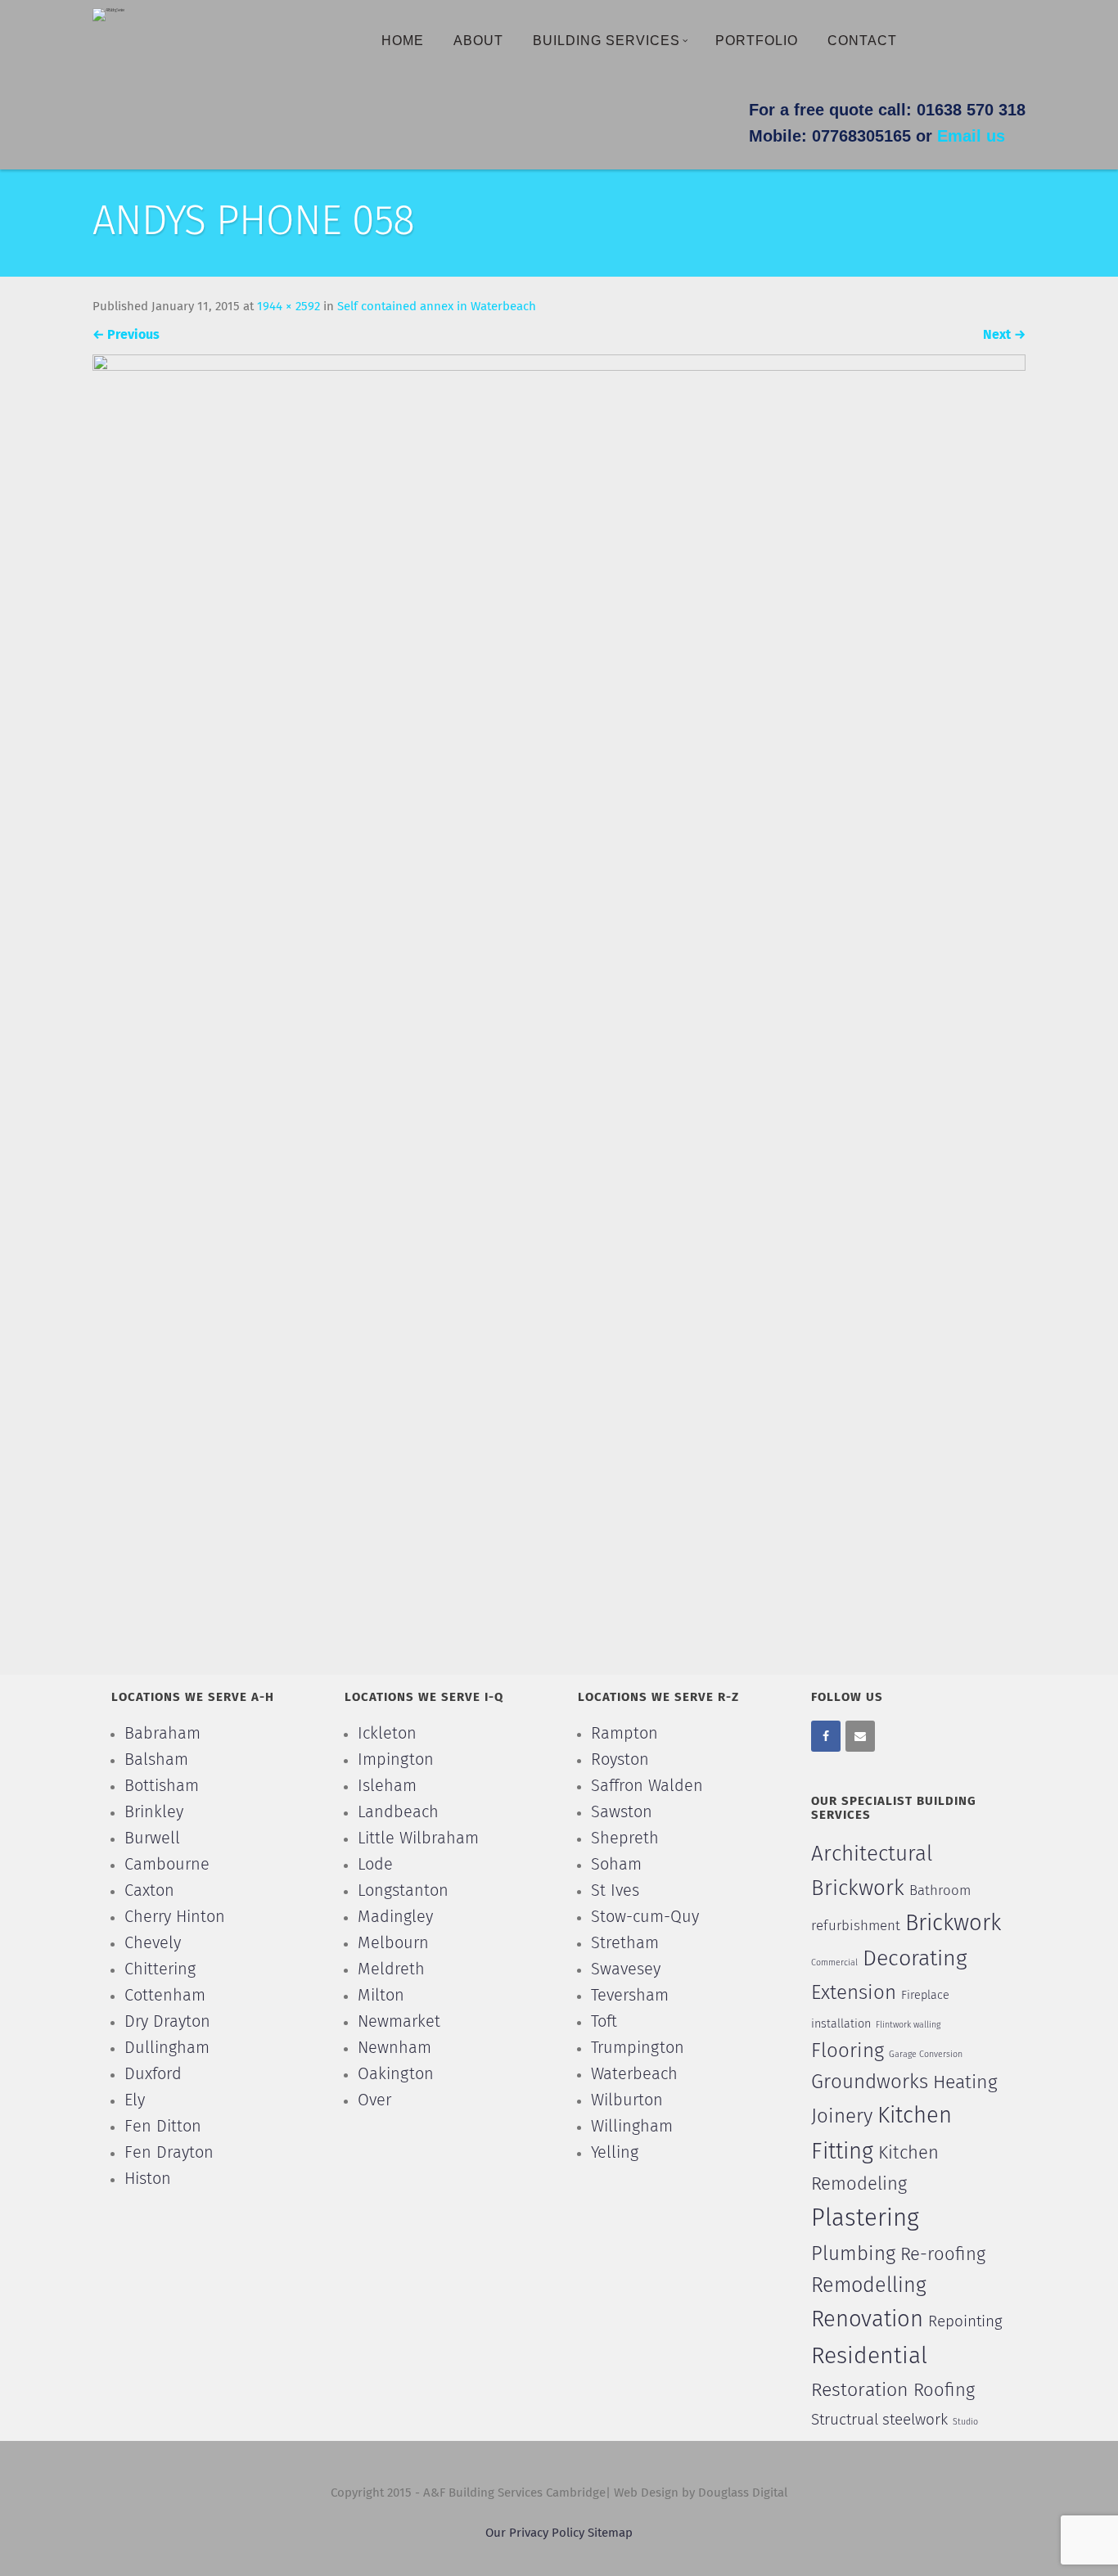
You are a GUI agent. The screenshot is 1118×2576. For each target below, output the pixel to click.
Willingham (632, 2127)
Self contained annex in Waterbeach (437, 307)
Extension (854, 1993)
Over (374, 2100)
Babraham (162, 1734)
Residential (869, 2357)
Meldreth (391, 1969)
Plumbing (853, 2254)
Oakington (396, 2074)
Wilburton (627, 2100)
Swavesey (626, 1969)
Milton (381, 1996)
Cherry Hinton (175, 1917)
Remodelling (869, 2286)
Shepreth (625, 1838)
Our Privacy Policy (536, 2533)
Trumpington (638, 2048)
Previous (126, 335)
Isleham (387, 1786)
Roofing (944, 2391)
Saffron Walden (647, 1786)
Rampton (624, 1734)
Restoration (860, 2391)
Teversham (630, 1996)
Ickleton (387, 1734)
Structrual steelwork (879, 2420)
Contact (862, 41)
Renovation (867, 2320)
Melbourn (393, 1943)
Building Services (606, 41)
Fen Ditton (163, 2127)
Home (403, 41)
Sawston (622, 1812)
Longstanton (403, 1891)
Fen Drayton (169, 2153)
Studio (965, 2422)
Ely (135, 2100)
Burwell (152, 1838)
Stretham (625, 1943)
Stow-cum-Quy (645, 1917)
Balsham (156, 1760)
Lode (375, 1865)
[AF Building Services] (108, 14)
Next (1004, 335)
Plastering (865, 2219)
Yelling (615, 2153)
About (478, 41)
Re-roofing (943, 2255)
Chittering (160, 1969)
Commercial (834, 1963)
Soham (616, 1865)
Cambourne (167, 1865)
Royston (620, 1760)
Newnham (394, 2048)
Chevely (153, 1943)
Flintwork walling (908, 2025)
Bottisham (162, 1786)
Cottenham (165, 1996)
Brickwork (953, 1924)
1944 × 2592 (289, 307)
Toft (604, 2022)
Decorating (915, 1959)
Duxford (153, 2074)
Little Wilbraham (418, 1838)
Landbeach (398, 1812)
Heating (965, 2083)
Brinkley (154, 1812)
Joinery (842, 2117)
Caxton (149, 1891)
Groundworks (870, 2082)
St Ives (615, 1891)
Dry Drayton (167, 2022)
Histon (148, 2179)
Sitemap (610, 2533)
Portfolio (757, 41)
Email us (971, 136)
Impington (396, 1760)
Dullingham (167, 2048)
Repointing (965, 2322)
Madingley (395, 1917)
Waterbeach (634, 2074)
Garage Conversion (926, 2055)
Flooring (848, 2051)
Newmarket (399, 2022)
